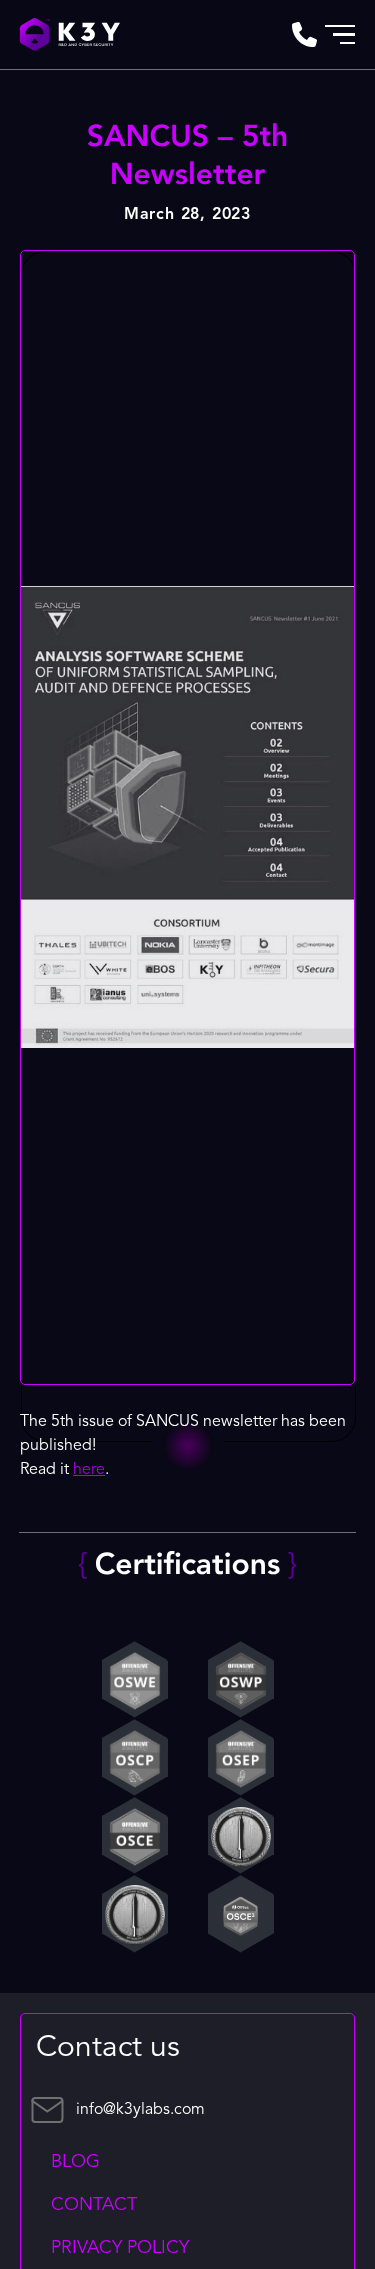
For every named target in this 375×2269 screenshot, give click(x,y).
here (89, 1470)
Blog (75, 2162)
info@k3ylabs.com (140, 2110)
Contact (94, 2205)
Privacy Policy (120, 2248)
